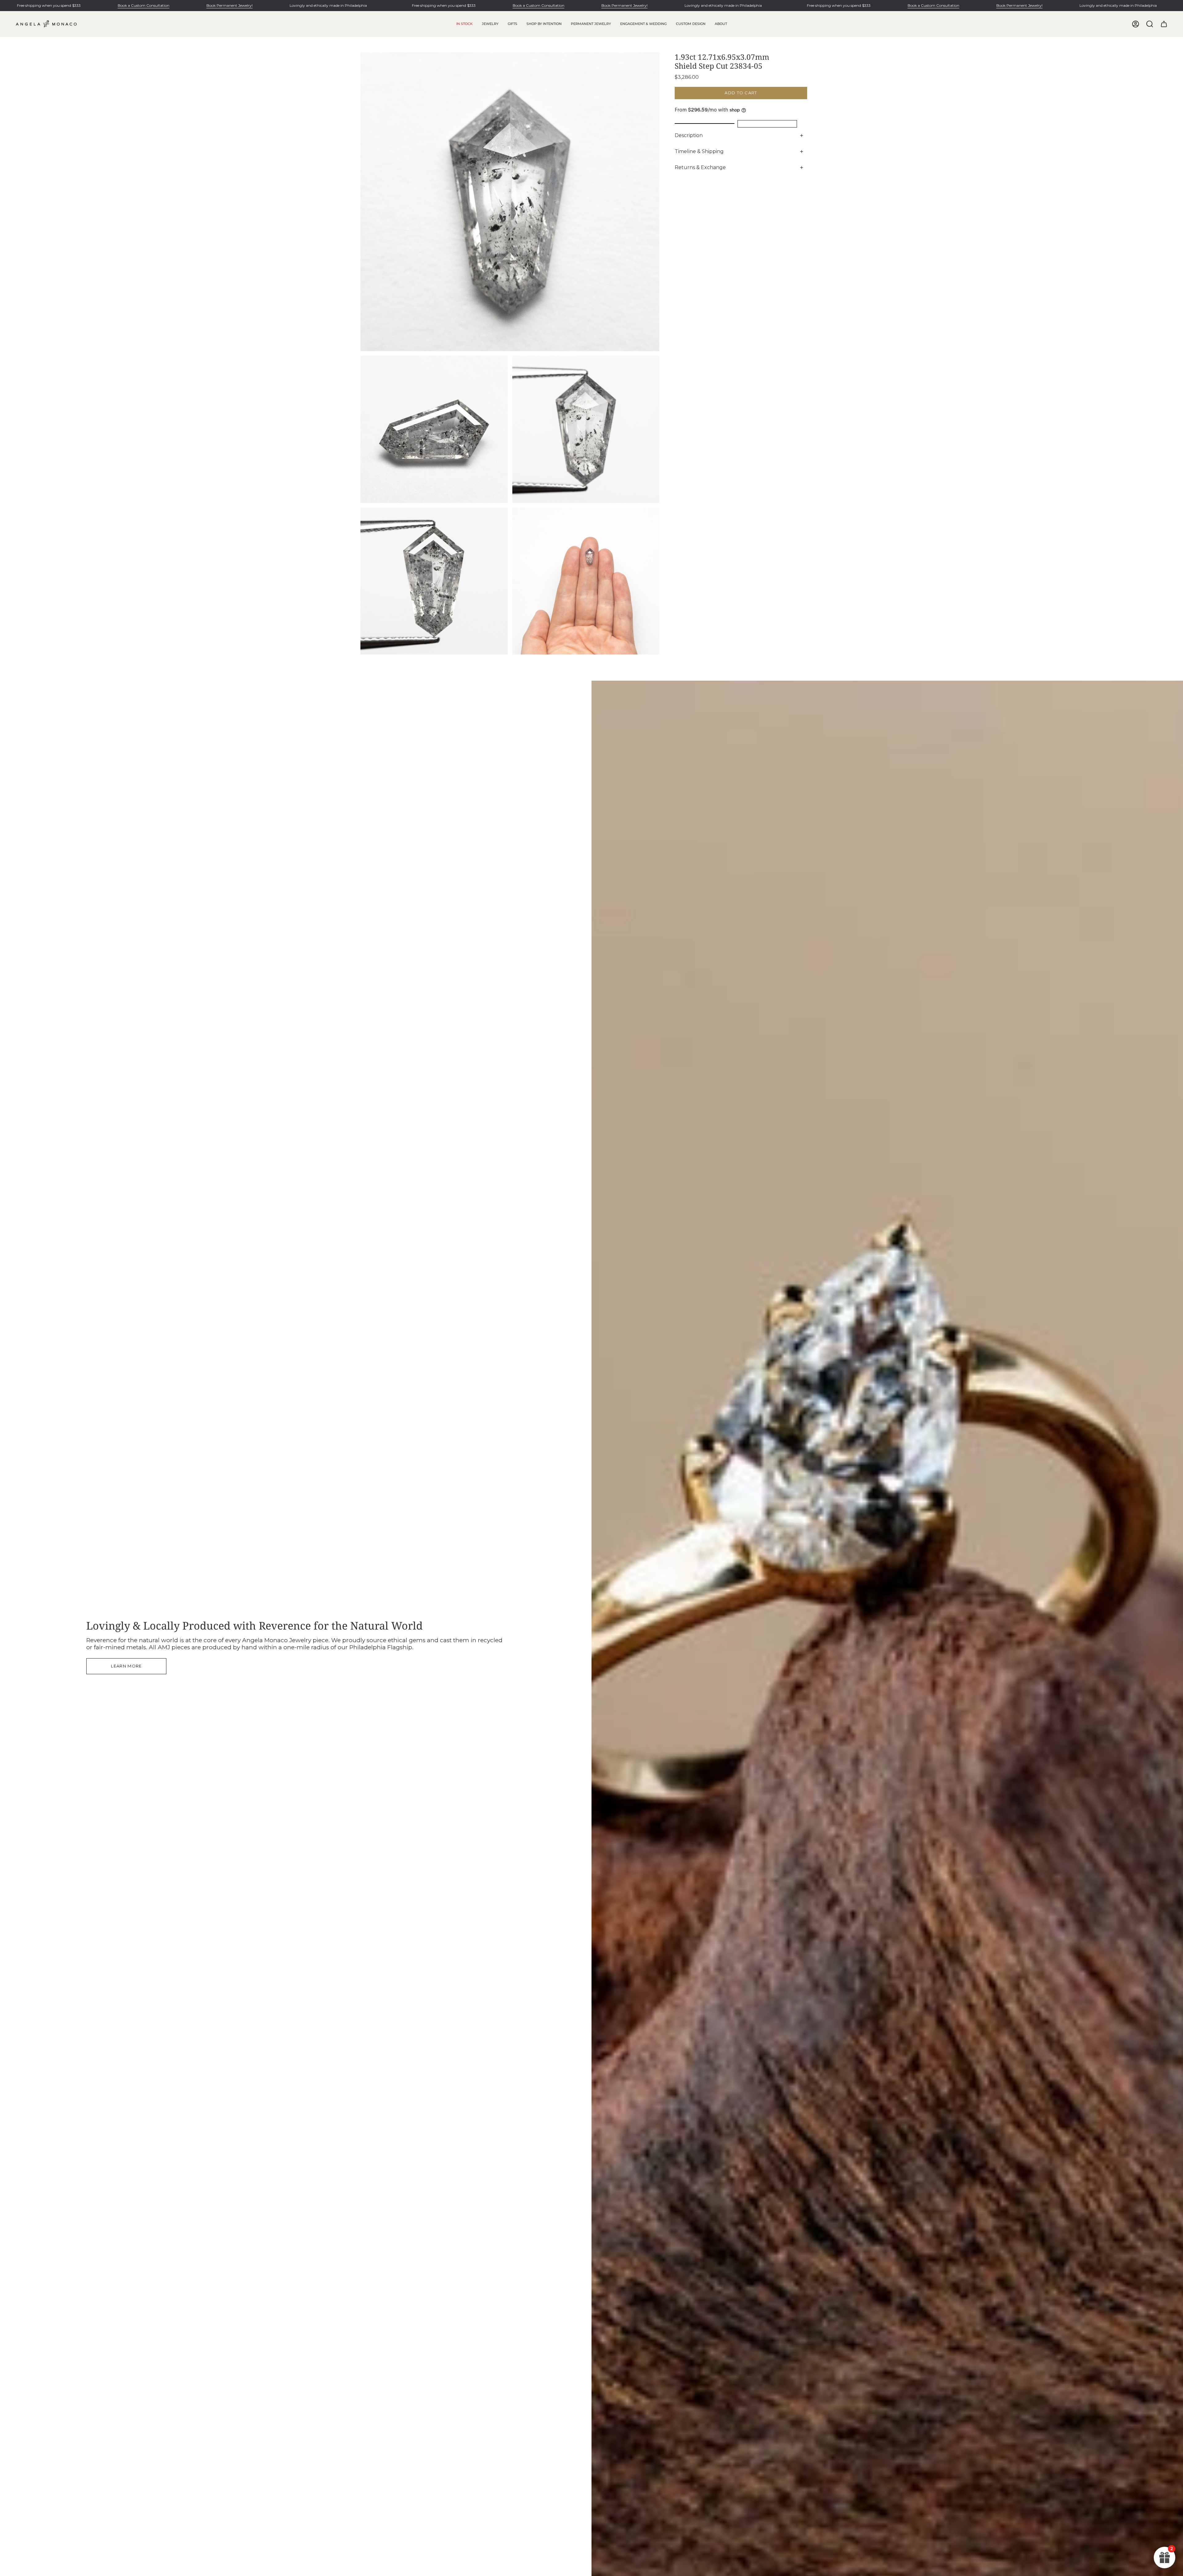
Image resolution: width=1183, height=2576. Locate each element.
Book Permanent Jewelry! (230, 5)
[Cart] (1164, 24)
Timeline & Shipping (699, 151)
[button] (490, 24)
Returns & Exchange (700, 167)
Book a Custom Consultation (144, 5)
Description (689, 135)
